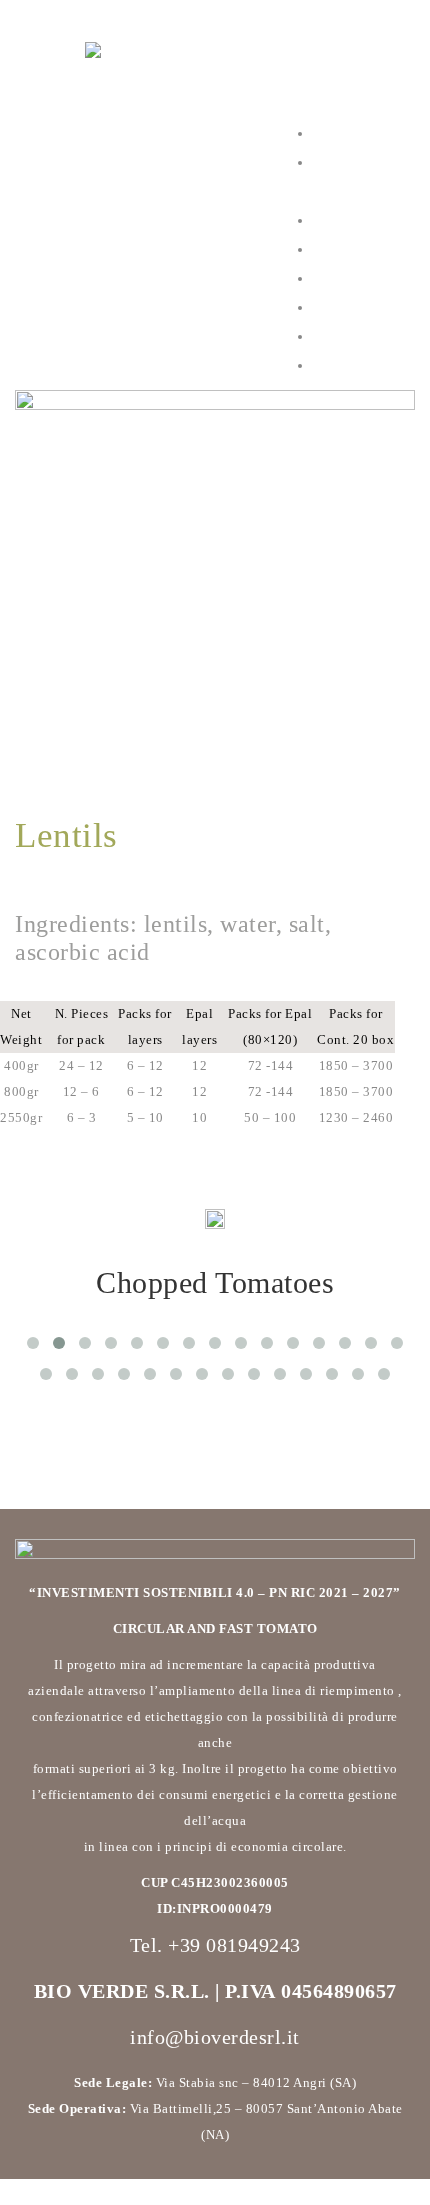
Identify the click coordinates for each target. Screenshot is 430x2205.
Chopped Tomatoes (215, 1283)
